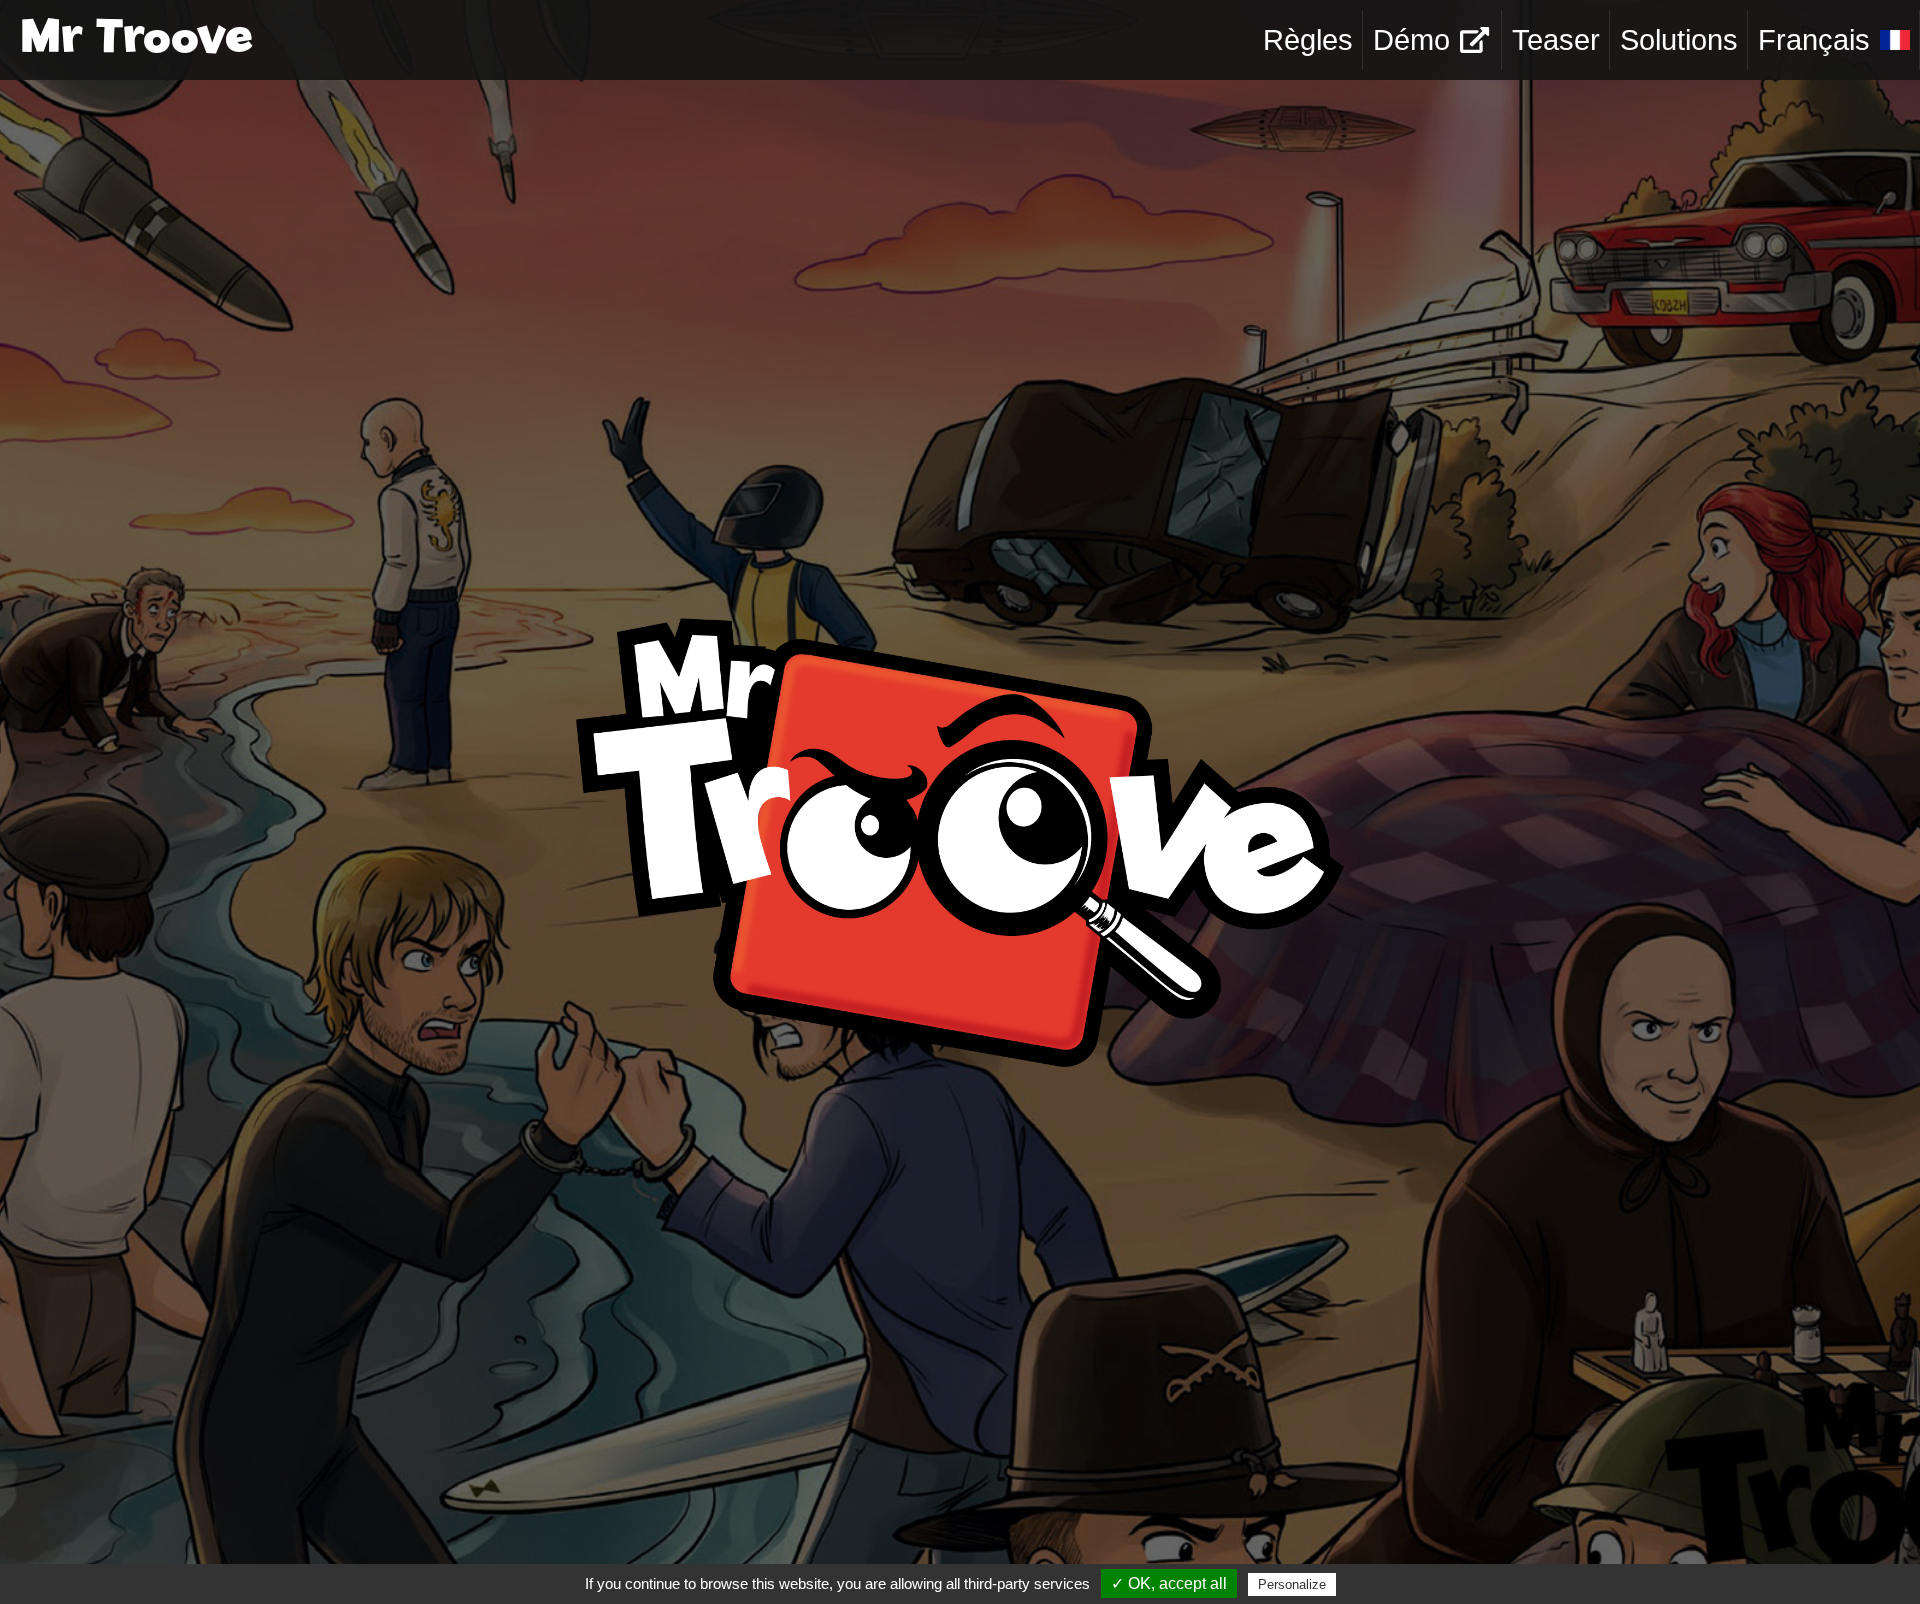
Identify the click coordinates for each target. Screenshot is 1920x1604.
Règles (1308, 40)
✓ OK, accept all (1169, 1583)
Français (1814, 40)
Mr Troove (136, 40)
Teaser (1556, 40)
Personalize (1292, 1584)
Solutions (1679, 40)
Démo (1411, 40)
